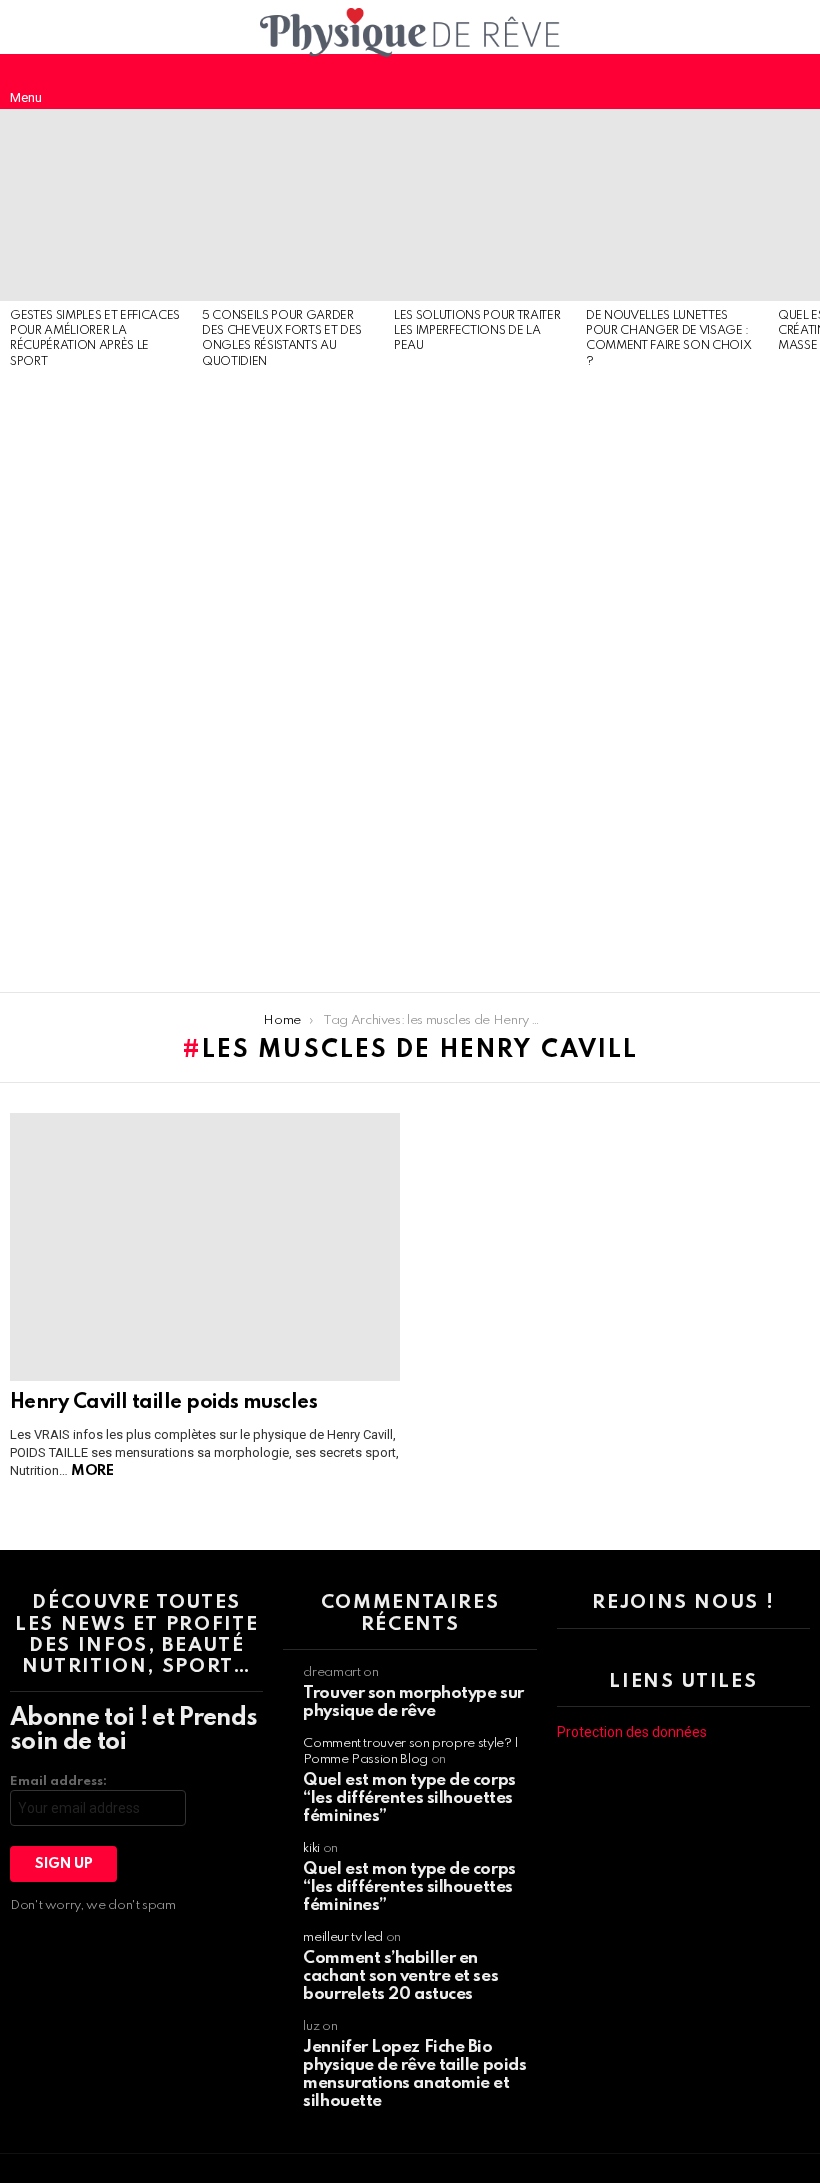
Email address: (58, 1781)
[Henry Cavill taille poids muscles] (205, 1247)
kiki (311, 1848)
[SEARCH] (794, 81)
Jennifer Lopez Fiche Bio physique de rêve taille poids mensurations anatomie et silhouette (414, 2074)
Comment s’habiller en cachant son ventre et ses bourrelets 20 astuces (400, 1976)
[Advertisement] (96, 682)
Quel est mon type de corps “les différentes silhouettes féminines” (409, 1798)
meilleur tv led (343, 1937)
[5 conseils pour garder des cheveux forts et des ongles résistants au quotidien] (288, 205)
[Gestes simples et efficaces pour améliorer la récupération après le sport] (96, 205)
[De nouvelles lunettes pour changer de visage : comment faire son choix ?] (672, 205)
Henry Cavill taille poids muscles (163, 1403)
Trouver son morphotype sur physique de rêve (413, 1702)
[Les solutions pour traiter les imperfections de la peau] (480, 205)
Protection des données (632, 1732)
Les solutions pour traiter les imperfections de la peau (477, 331)
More (92, 1471)
